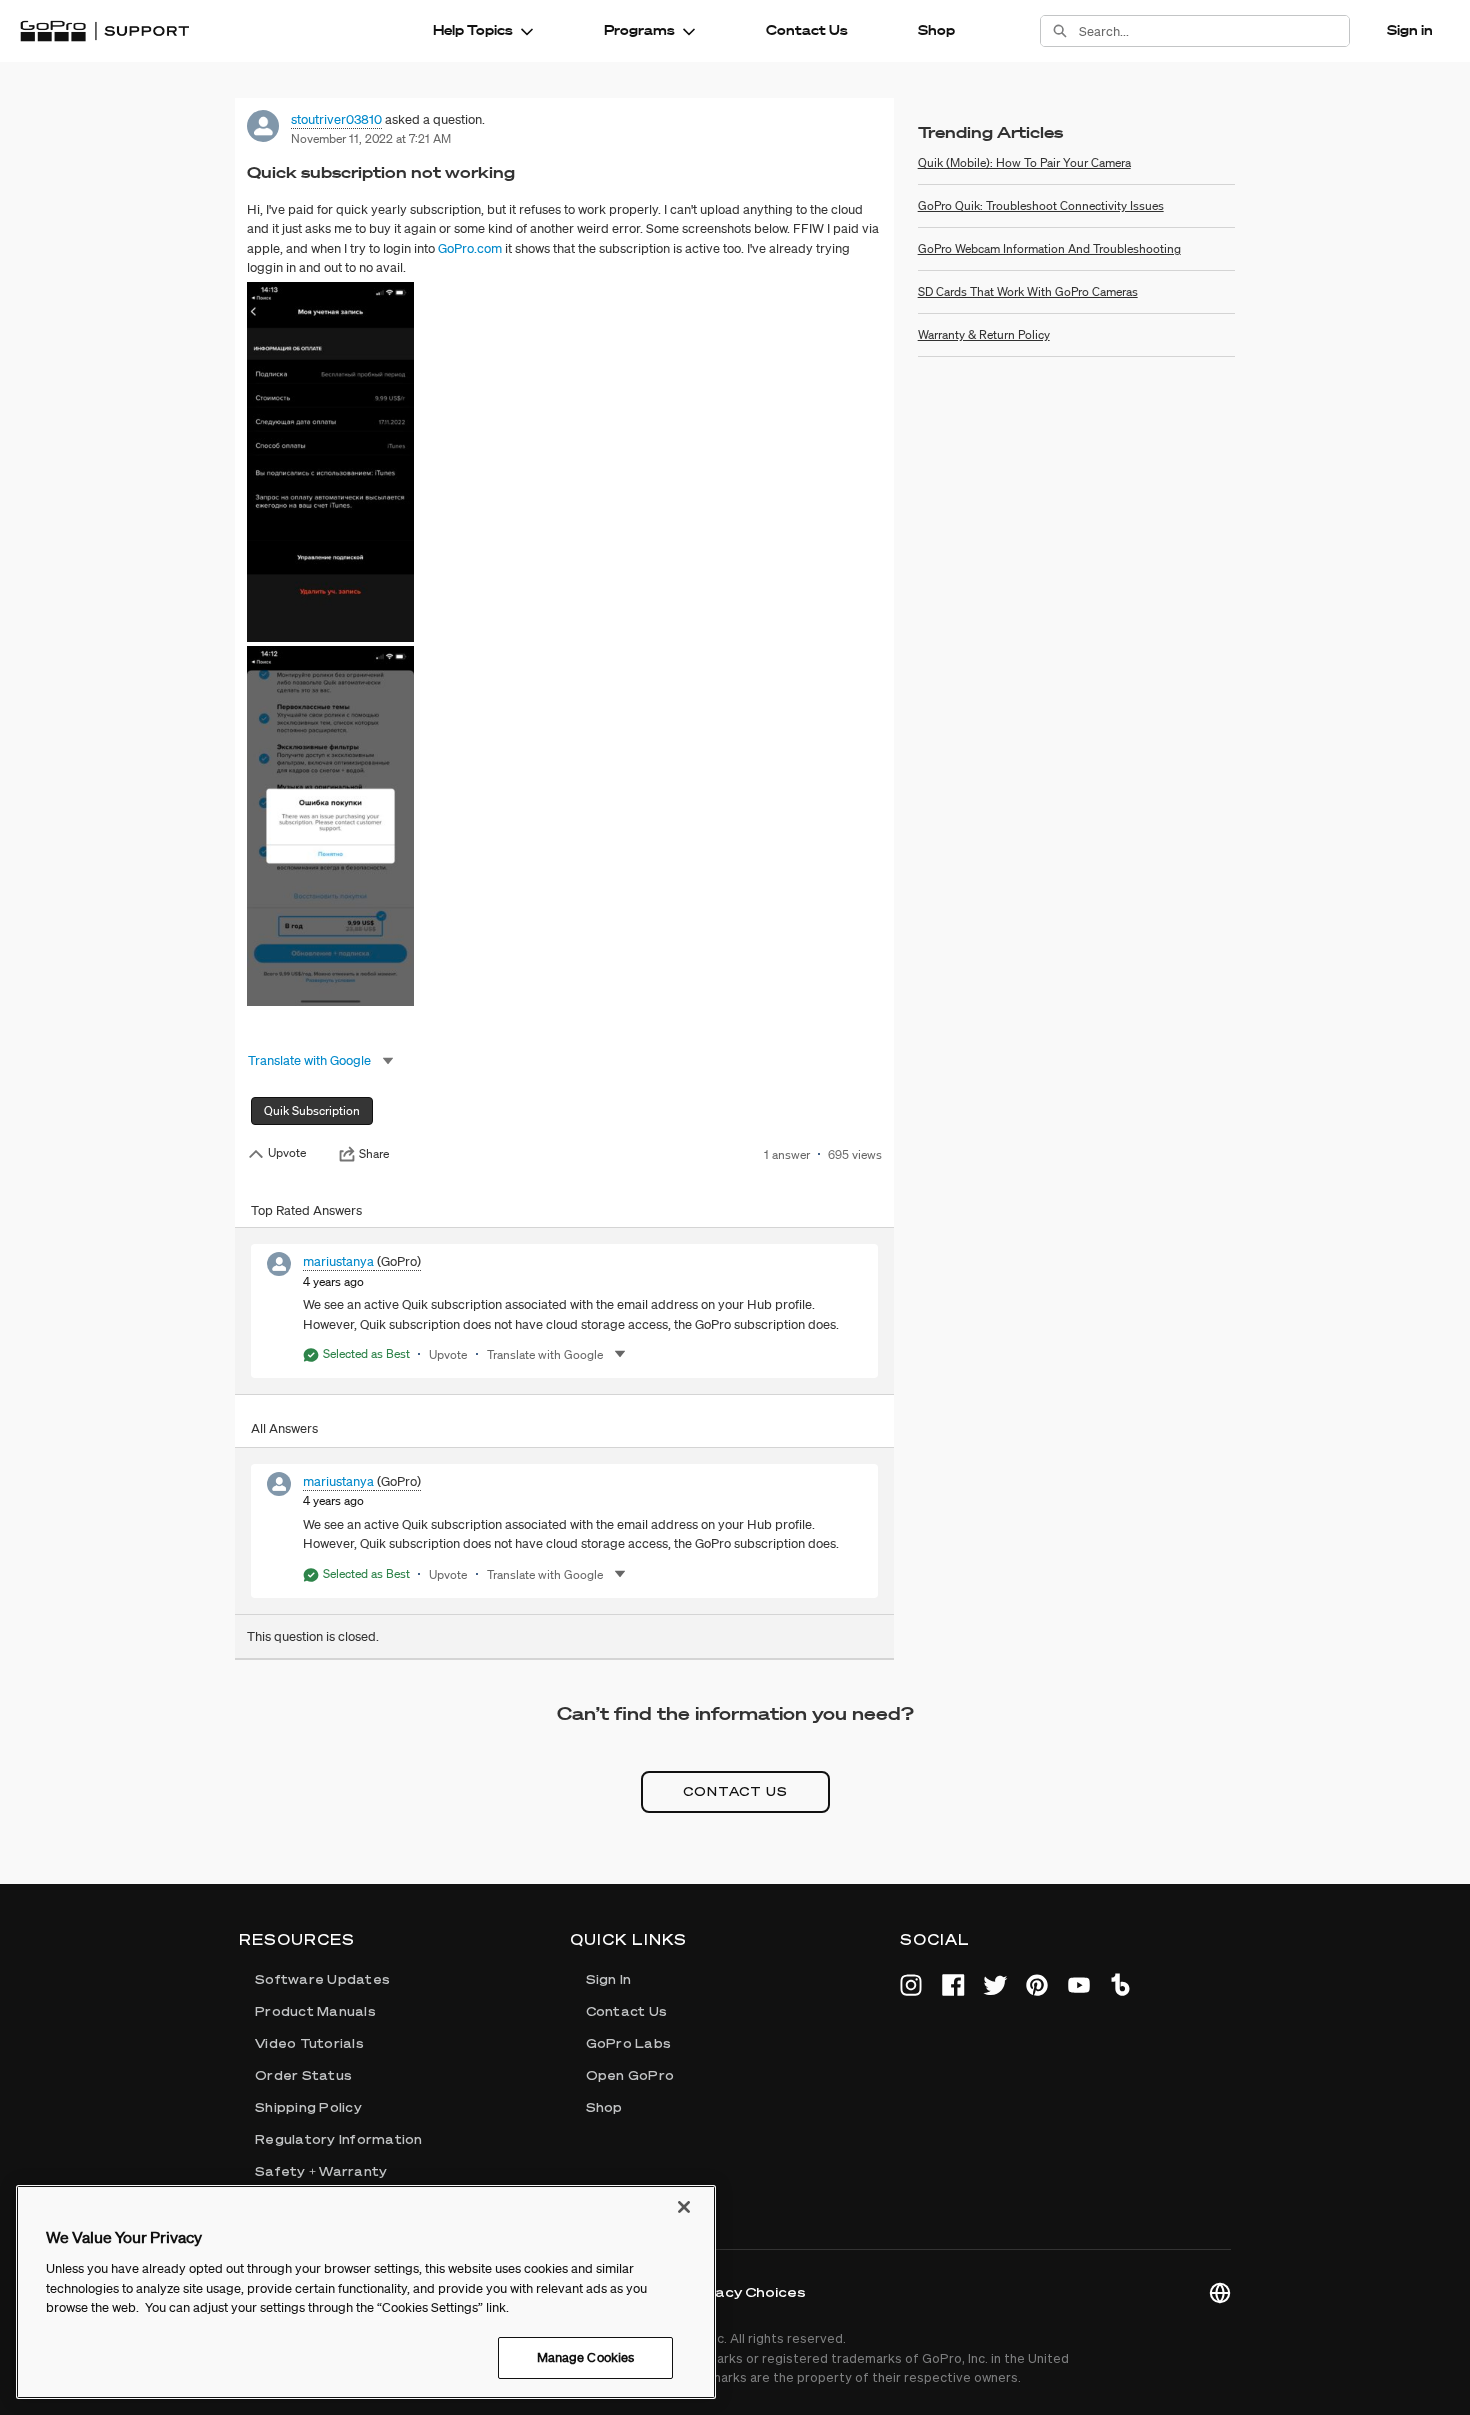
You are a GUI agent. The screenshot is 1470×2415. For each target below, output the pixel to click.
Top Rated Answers (306, 1210)
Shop (936, 30)
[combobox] (1214, 31)
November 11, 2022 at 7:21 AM (371, 138)
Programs (639, 30)
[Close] (684, 2207)
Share (374, 1154)
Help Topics (473, 30)
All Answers (284, 1428)
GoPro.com (470, 248)
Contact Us (807, 30)
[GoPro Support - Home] (104, 31)
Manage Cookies (586, 2357)
